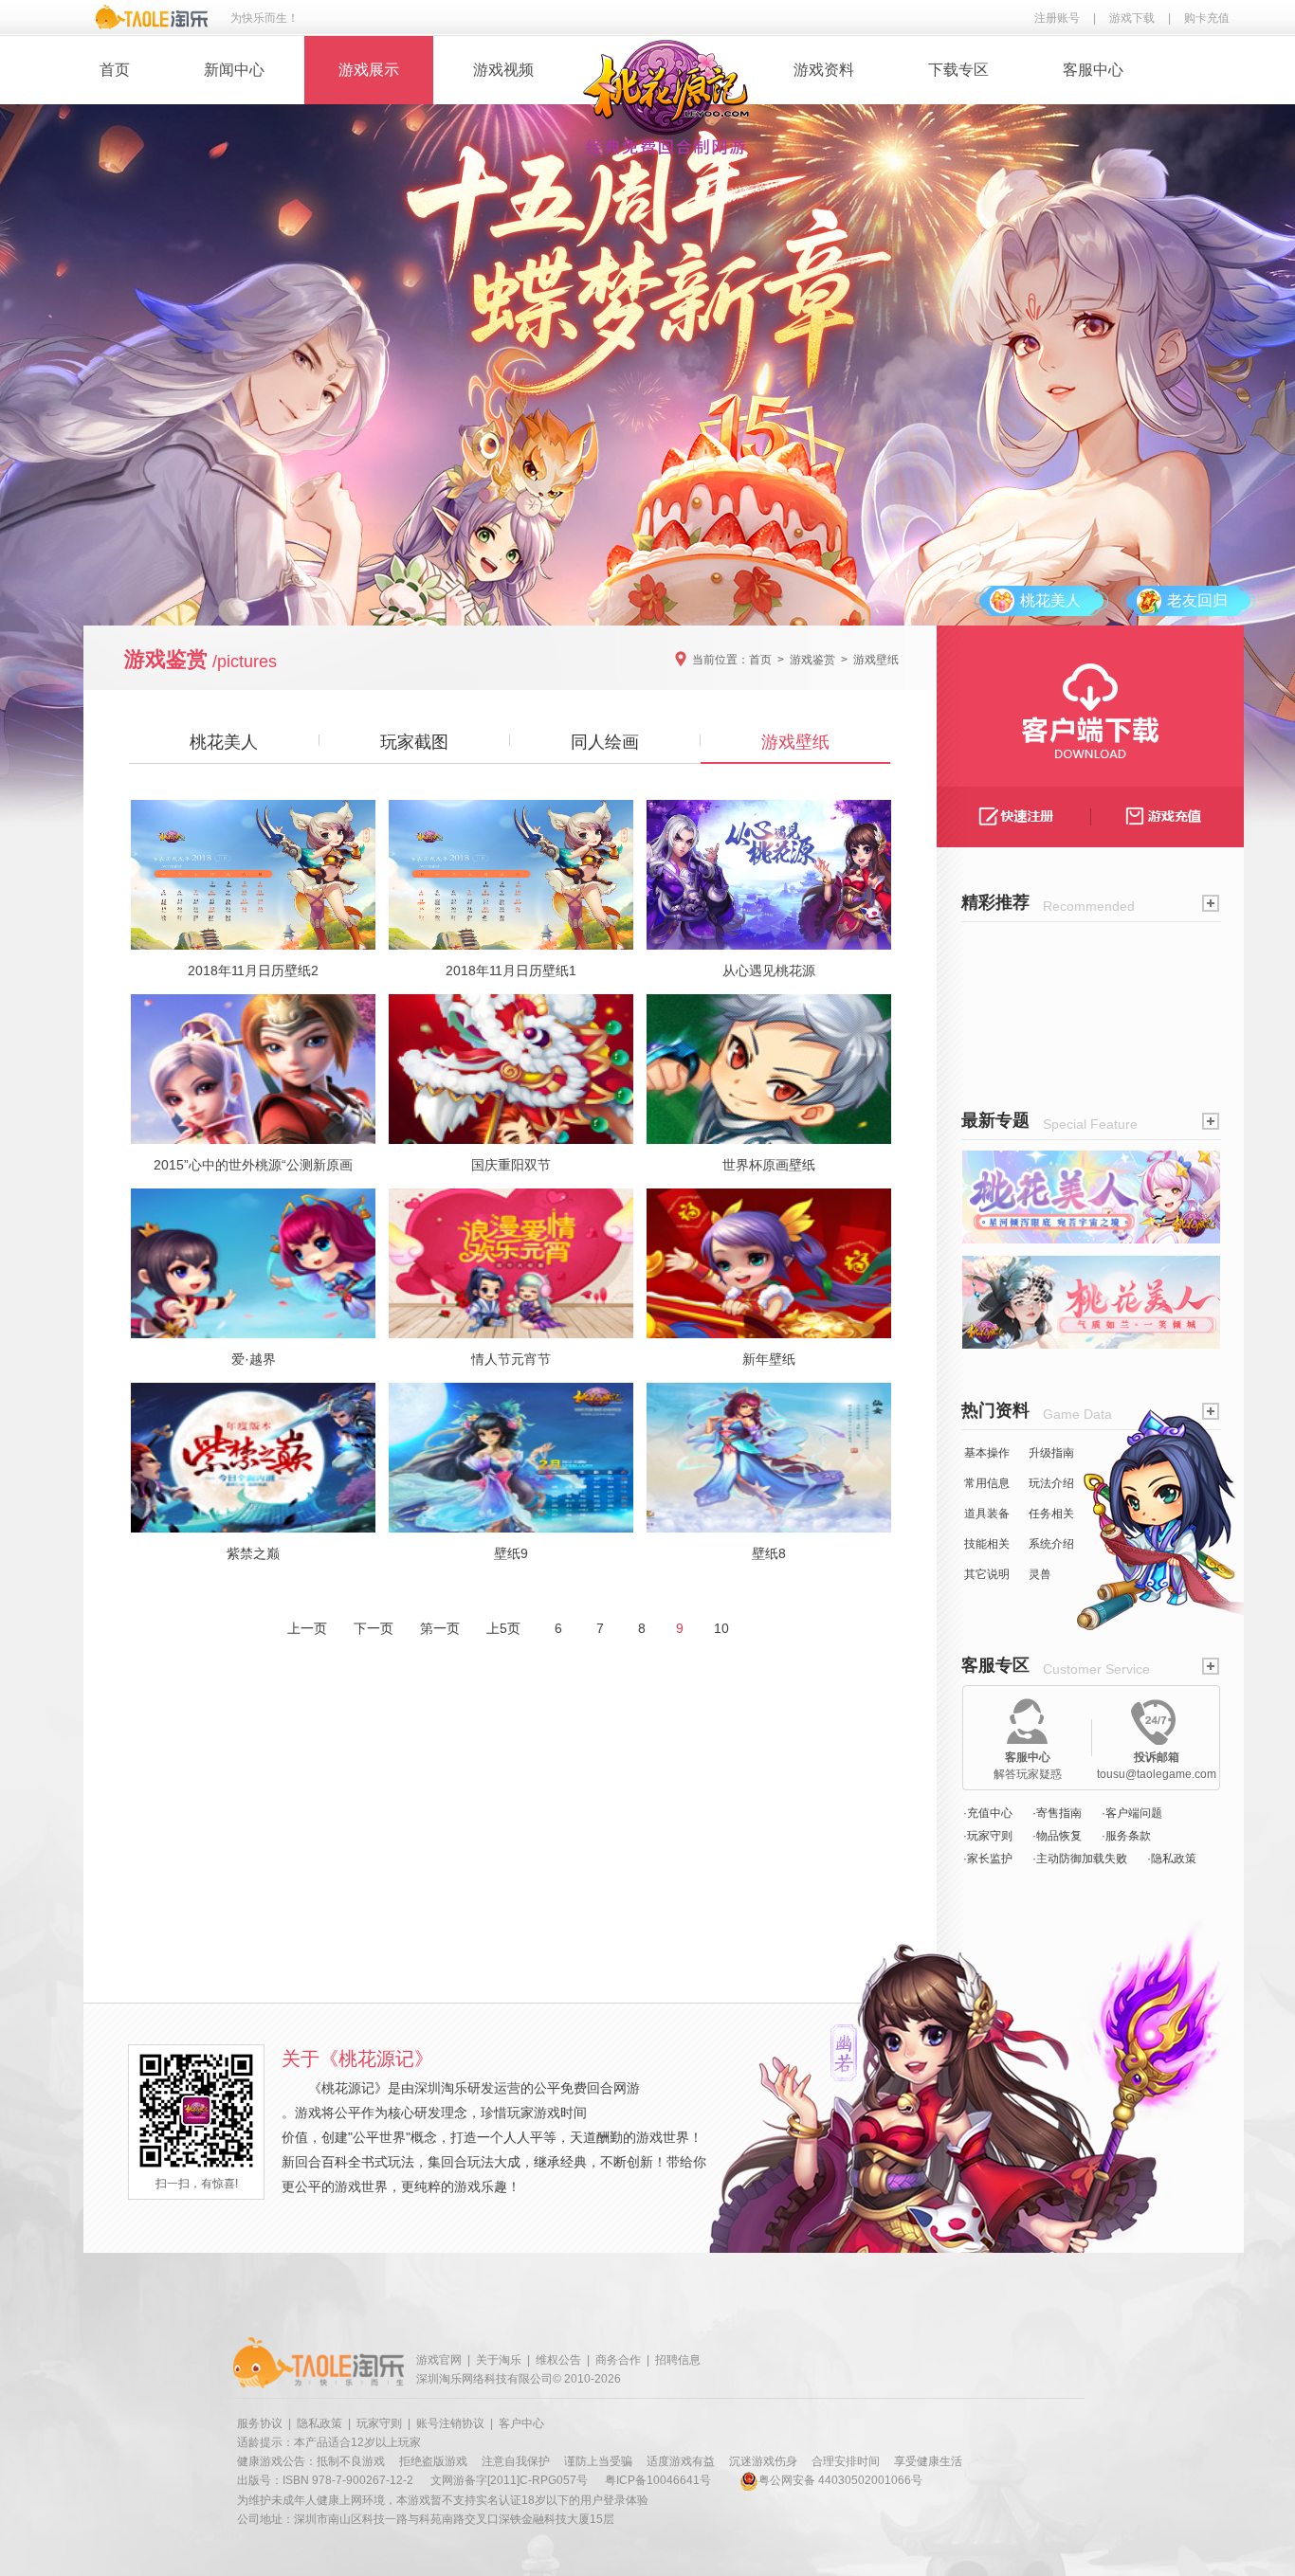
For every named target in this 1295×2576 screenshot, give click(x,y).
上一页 (307, 1628)
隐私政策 (319, 2423)
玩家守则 (379, 2423)
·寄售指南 (1057, 1813)
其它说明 (987, 1574)
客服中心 (1093, 70)
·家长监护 (988, 1859)
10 (721, 1628)
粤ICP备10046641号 (658, 2480)
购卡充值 (1207, 18)
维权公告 (558, 2360)
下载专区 (958, 70)
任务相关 (1051, 1514)
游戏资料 (824, 70)
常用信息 (987, 1483)
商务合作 (618, 2360)
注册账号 (1057, 18)
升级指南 (1051, 1453)
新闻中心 (234, 70)
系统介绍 (1051, 1544)
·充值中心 (988, 1813)
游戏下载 (1132, 18)
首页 (115, 70)
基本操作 (987, 1453)
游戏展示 (369, 70)
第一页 (440, 1628)
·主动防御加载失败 (1080, 1859)
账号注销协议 (450, 2423)
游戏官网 (439, 2360)
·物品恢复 (1057, 1836)
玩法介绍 (1051, 1483)
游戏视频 (503, 70)
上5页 (503, 1628)
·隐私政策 (1172, 1859)
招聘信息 (678, 2360)
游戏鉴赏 (812, 660)
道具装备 (987, 1514)
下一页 (374, 1628)
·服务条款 (1126, 1836)
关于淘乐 (499, 2360)
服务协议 (260, 2423)
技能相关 (987, 1544)
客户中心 (521, 2423)
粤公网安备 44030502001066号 (840, 2480)
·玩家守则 (988, 1836)
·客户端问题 (1132, 1813)
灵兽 (1040, 1574)
